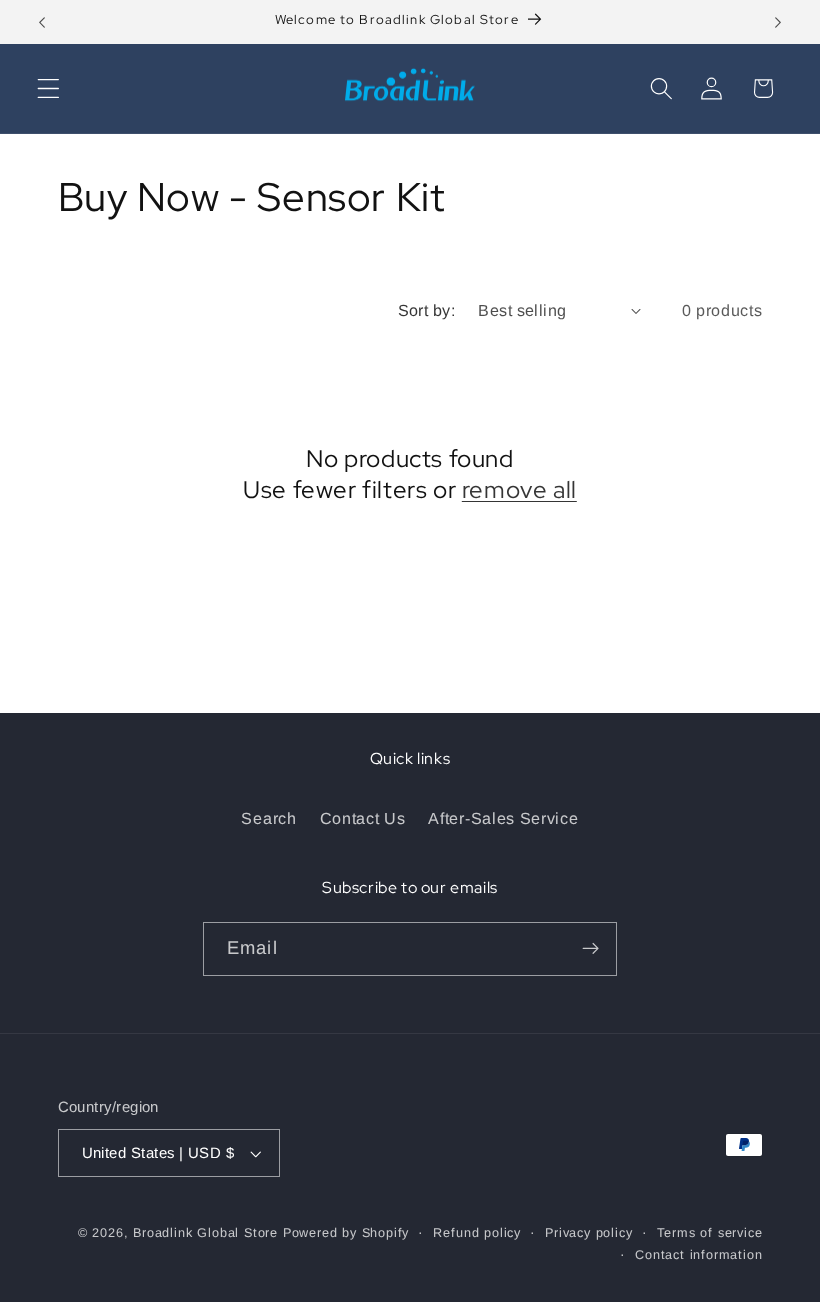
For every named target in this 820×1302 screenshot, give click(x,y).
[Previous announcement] (42, 22)
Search (268, 818)
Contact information (698, 1255)
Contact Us (363, 818)
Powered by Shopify (346, 1233)
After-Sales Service (503, 818)
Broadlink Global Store (205, 1233)
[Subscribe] (590, 949)
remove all (519, 489)
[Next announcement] (778, 22)
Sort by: (427, 310)
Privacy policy (588, 1233)
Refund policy (476, 1233)
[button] (48, 88)
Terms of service (710, 1233)
